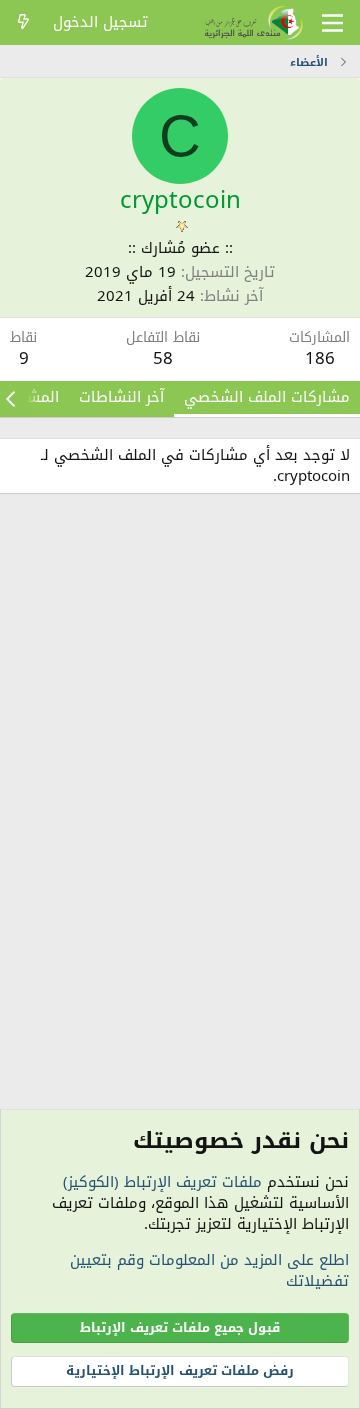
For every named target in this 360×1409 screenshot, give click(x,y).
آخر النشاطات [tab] (121, 397)
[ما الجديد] (23, 22)
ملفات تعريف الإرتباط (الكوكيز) (162, 1182)
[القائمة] (332, 23)
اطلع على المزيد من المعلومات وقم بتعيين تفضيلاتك (209, 1270)
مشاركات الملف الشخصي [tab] (267, 397)
